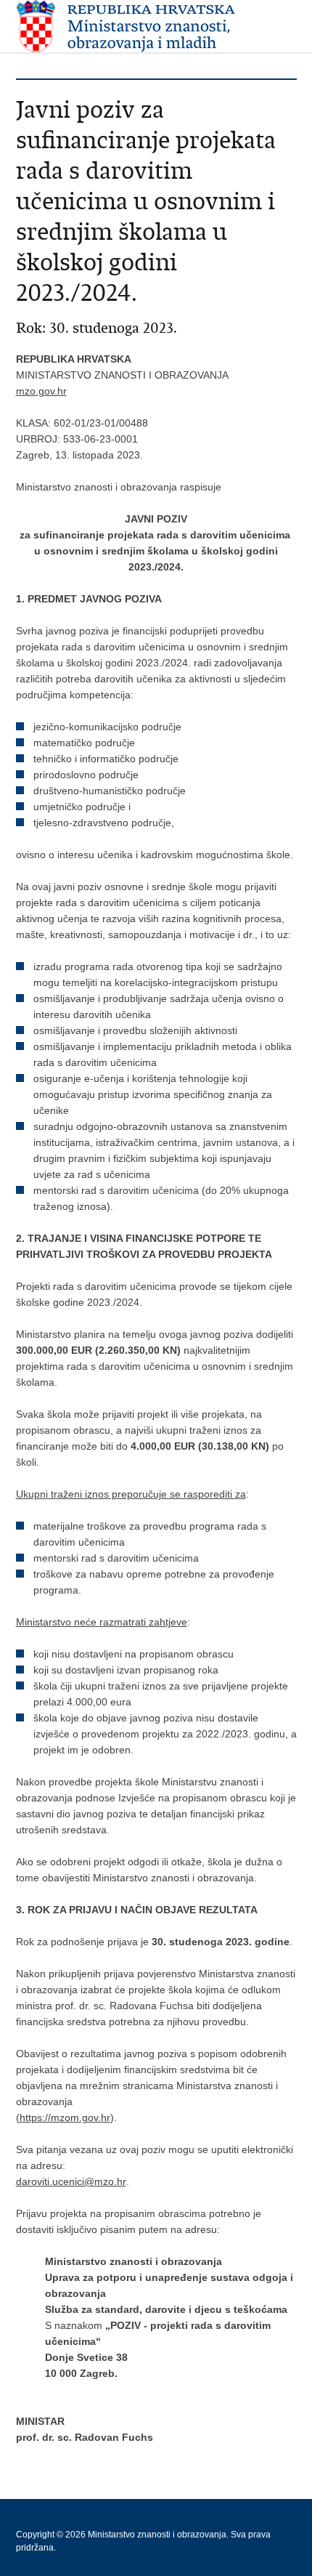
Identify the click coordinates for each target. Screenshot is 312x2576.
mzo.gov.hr (41, 391)
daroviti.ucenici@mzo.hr (71, 2181)
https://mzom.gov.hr (65, 2117)
